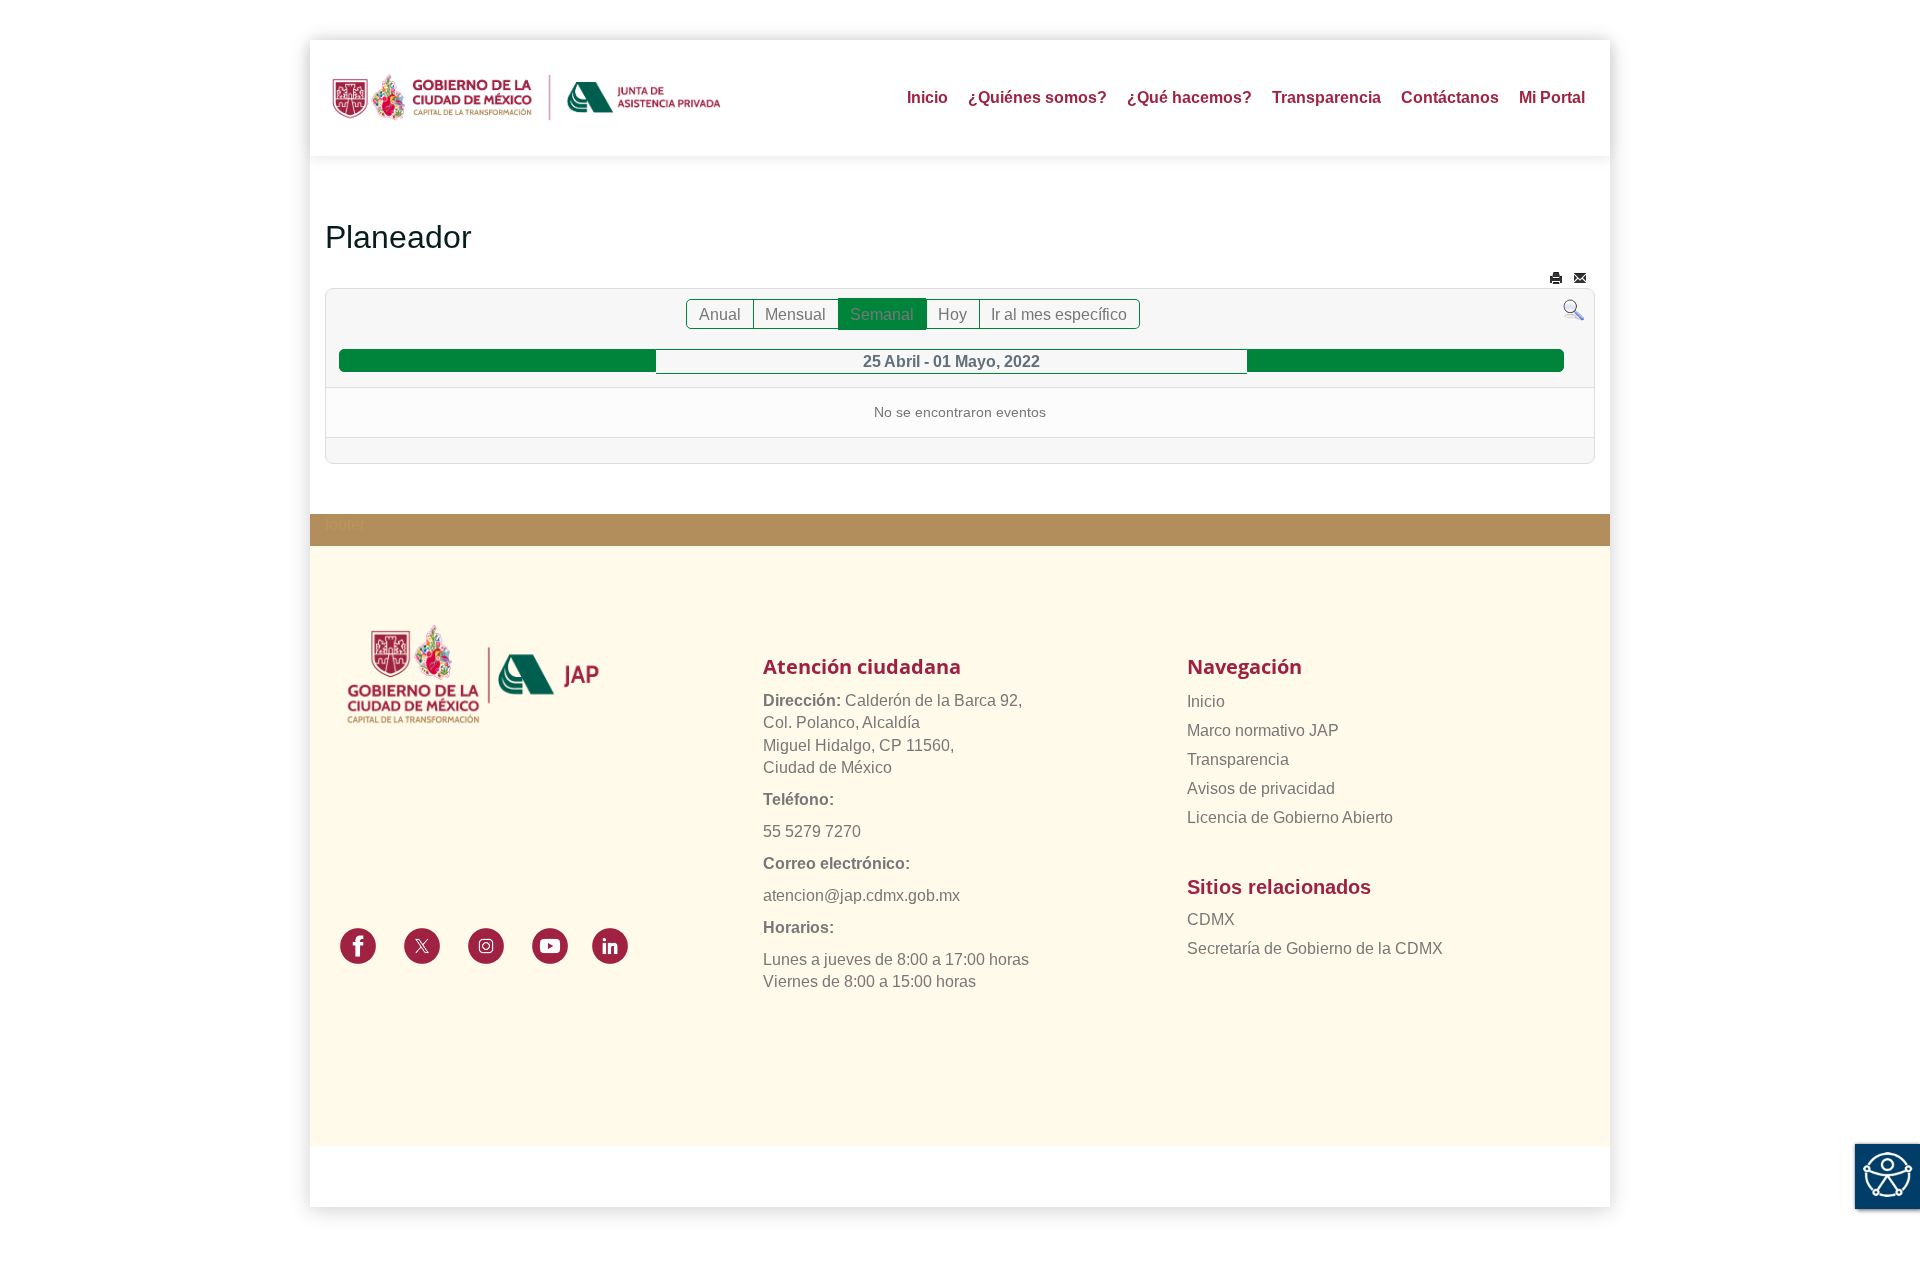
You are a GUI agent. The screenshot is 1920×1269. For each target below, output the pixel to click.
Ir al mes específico (1059, 314)
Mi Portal (1552, 97)
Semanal (882, 314)
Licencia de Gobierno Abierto (1290, 817)
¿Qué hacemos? (1189, 97)
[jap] (526, 98)
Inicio (927, 97)
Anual (720, 314)
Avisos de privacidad (1261, 788)
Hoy (952, 314)
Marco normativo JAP (1263, 730)
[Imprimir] (1556, 278)
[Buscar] (1573, 309)
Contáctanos (1450, 97)
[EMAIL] (1580, 278)
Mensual (795, 314)
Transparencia (1238, 759)
